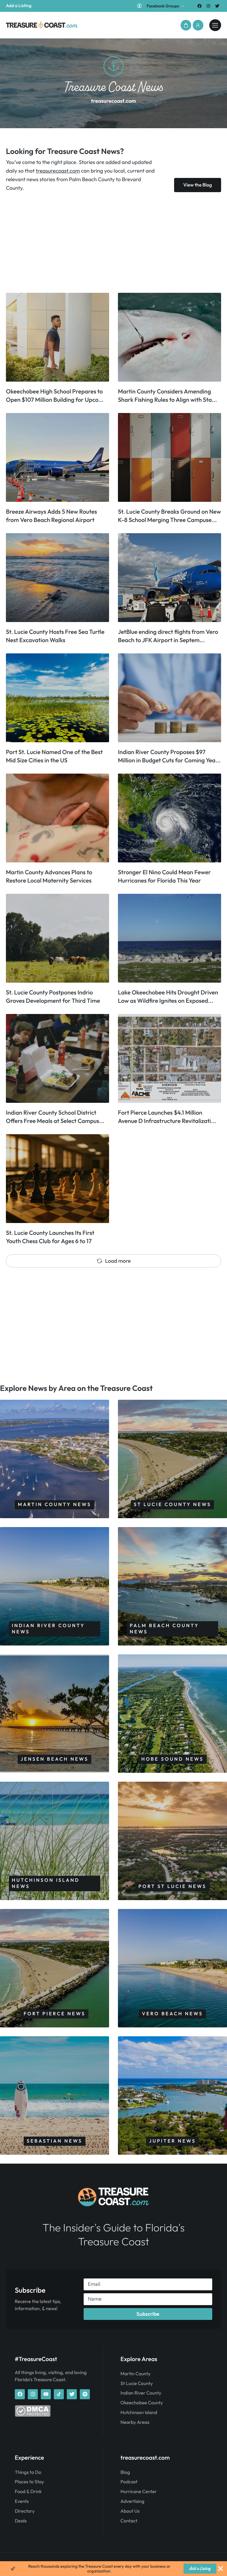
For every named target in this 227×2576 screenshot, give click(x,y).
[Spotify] (85, 2394)
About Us (130, 2511)
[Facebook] (199, 6)
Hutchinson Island (139, 2413)
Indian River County (141, 2393)
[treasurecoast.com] (215, 25)
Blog (125, 2472)
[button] (186, 25)
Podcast (129, 2482)
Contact (129, 2521)
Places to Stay (29, 2482)
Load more (118, 1261)
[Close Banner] (220, 2569)
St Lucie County (137, 2384)
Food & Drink (28, 2492)
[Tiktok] (59, 2394)
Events (22, 2501)
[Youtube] (46, 2394)
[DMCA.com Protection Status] (33, 2415)
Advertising (133, 2501)
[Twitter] (217, 6)
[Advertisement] (113, 242)
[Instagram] (209, 6)
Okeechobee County (142, 2403)
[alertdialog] (113, 2569)
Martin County (136, 2374)
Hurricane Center (139, 2492)
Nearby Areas (135, 2422)
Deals (21, 2521)
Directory (25, 2511)
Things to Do (28, 2472)
